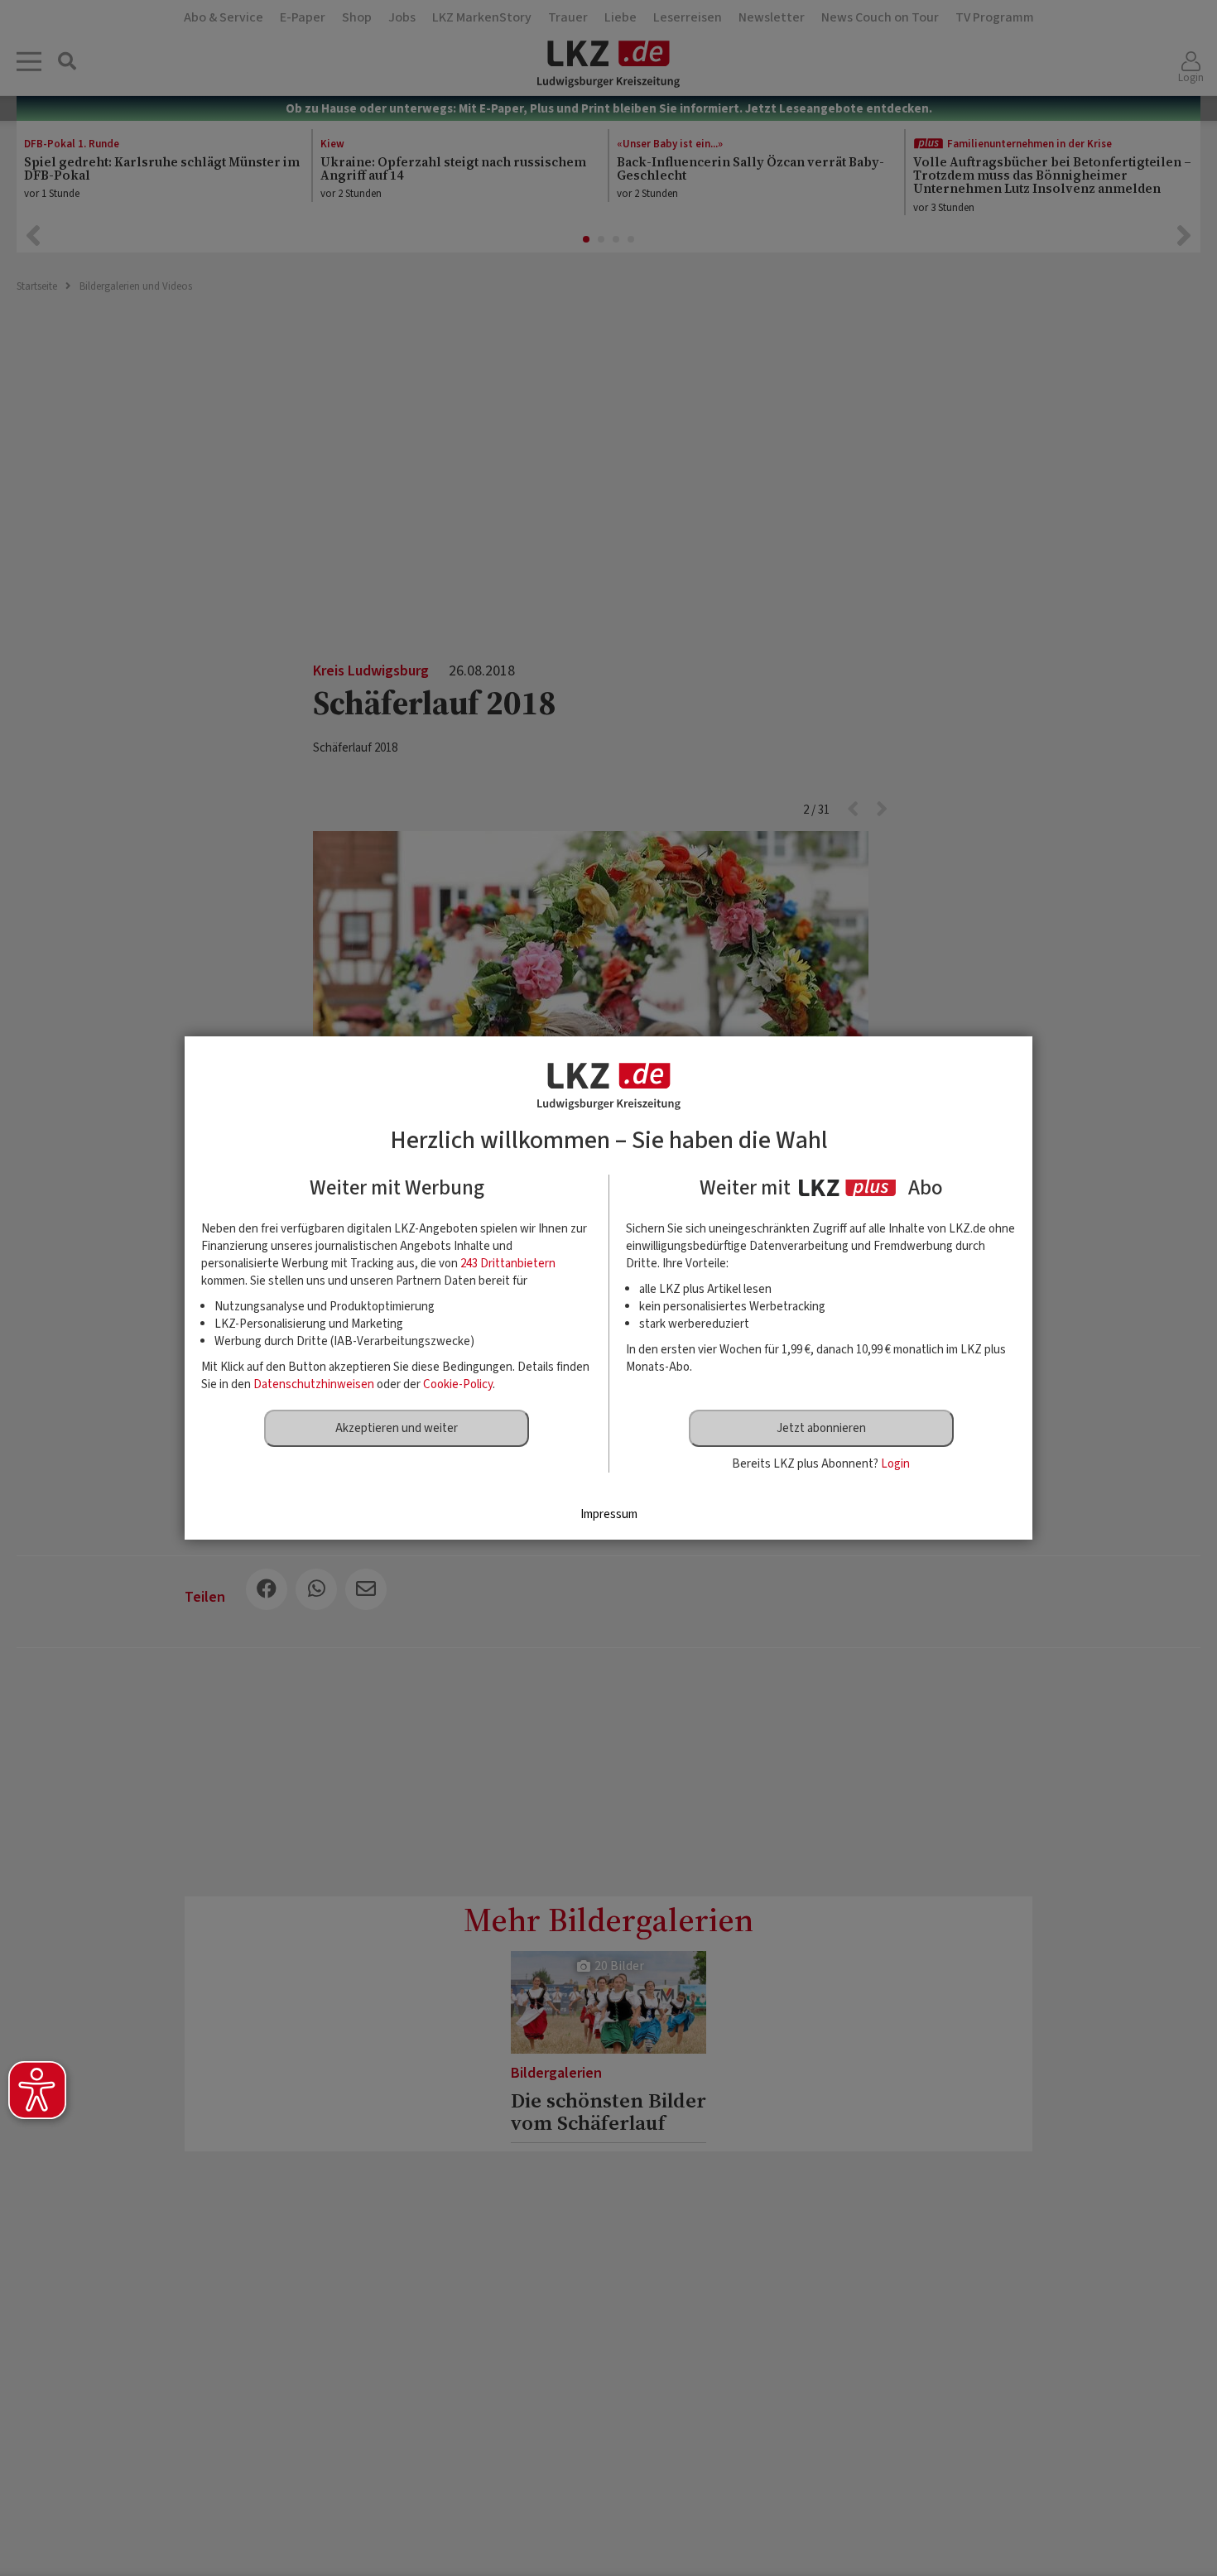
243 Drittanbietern (508, 1264)
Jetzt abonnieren (821, 1428)
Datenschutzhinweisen (314, 1384)
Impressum (609, 1514)
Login (895, 1464)
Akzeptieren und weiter (397, 1428)
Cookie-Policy (458, 1384)
